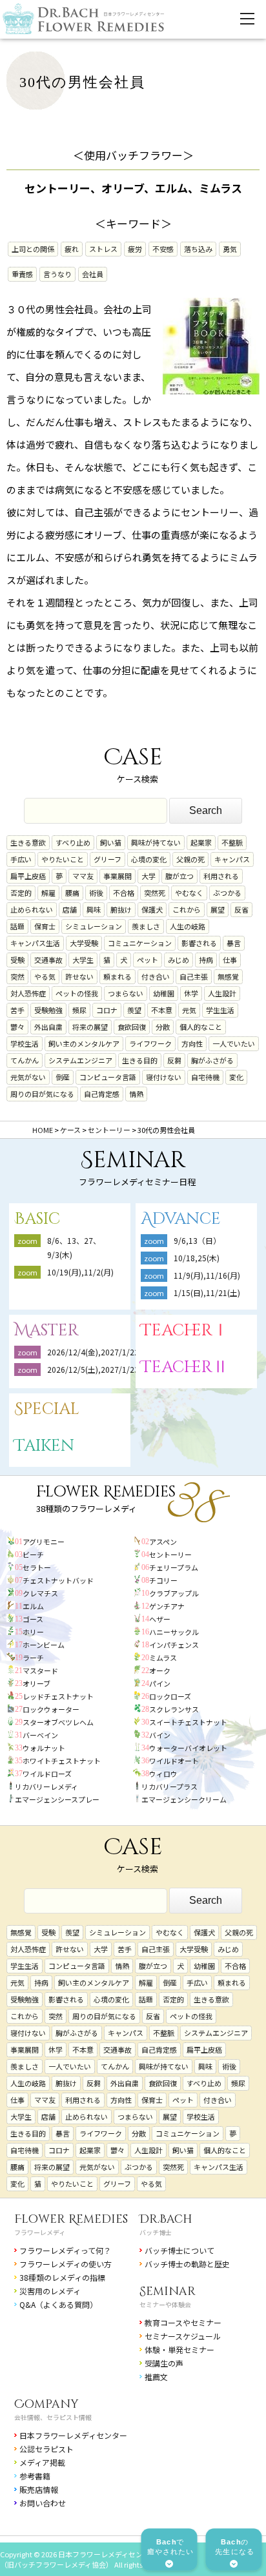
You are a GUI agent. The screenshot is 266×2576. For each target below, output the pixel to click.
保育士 (45, 926)
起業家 (201, 842)
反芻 (174, 1060)
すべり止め (73, 842)
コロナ (107, 1010)
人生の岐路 (188, 926)
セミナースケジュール (183, 2336)
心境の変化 (149, 859)
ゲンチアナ (167, 1606)
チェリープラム (174, 1567)
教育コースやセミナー (183, 2322)
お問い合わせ (43, 2503)
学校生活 (25, 1043)
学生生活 (220, 1010)
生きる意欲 (28, 842)
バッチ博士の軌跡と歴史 (187, 2264)
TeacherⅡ (185, 1367)
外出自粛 (48, 1027)
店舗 (70, 909)
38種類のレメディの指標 (62, 2277)
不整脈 (232, 842)
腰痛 (72, 893)
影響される (199, 943)
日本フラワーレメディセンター (73, 2435)
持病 (206, 960)
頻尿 (79, 1010)
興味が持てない (156, 842)
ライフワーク (150, 1043)
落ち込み (198, 249)
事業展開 (118, 876)
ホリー (33, 1632)
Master (46, 1331)
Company (46, 2404)
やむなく (189, 893)
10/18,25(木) (197, 1258)
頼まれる (118, 976)
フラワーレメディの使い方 (66, 2264)
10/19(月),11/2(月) (80, 1272)
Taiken (44, 1446)
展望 (218, 909)
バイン (160, 1735)
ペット (148, 960)
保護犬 (152, 909)
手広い (21, 859)
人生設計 (222, 993)
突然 (17, 976)
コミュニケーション (140, 943)
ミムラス (163, 1658)
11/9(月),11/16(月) (207, 1275)
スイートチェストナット (188, 1722)
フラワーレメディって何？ (65, 2250)
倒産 (63, 1077)
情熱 (136, 1094)
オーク (160, 1671)
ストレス (103, 249)
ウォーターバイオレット (188, 1748)
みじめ (179, 960)
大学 (148, 876)
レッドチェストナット (58, 1696)
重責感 (22, 274)
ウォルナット (44, 1748)
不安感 (163, 249)
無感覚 (228, 976)
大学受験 (84, 943)
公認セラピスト (46, 2449)
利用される (221, 876)
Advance (181, 1219)
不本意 (162, 1010)
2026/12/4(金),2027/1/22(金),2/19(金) (116, 1352)
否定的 (21, 893)
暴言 (234, 943)
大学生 (83, 960)
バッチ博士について (179, 2250)
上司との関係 (33, 249)
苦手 (17, 1010)
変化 (236, 1077)
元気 (189, 1010)
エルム (33, 1606)
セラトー (37, 1567)
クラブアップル (174, 1593)
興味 (94, 909)
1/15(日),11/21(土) (207, 1293)
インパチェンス (174, 1645)
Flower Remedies (71, 2219)
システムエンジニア (80, 1060)
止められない (32, 909)
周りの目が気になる (42, 1094)
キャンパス (232, 859)
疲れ (72, 249)
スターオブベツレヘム (58, 1722)
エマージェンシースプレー (57, 1799)
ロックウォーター (51, 1709)
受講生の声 (164, 2363)
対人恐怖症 (28, 993)
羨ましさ (146, 926)
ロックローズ (170, 1696)
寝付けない (164, 1077)
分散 (163, 1027)
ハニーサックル (174, 1632)
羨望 (134, 1010)
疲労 (135, 249)
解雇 (48, 893)
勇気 (230, 249)
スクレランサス (174, 1709)
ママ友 (83, 876)
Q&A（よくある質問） (58, 2304)
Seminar (168, 2291)
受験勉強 (48, 1010)
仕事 (230, 960)
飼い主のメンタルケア (84, 1043)
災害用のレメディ (50, 2291)
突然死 (155, 893)
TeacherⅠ (185, 1331)
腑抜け (121, 909)
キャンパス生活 (35, 943)
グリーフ (107, 859)
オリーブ (36, 1683)
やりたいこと (63, 859)
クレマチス (40, 1593)
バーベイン (40, 1735)
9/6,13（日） (197, 1240)
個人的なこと (201, 1027)
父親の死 (190, 859)
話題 (17, 926)
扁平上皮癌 (28, 876)
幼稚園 (164, 993)
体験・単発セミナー (179, 2349)
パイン (160, 1683)
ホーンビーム (44, 1645)
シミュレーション (94, 926)
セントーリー (170, 1554)
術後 (96, 893)
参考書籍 (35, 2476)
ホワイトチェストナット (62, 1761)
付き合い (156, 976)
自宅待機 (205, 1077)
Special (47, 1409)
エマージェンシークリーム (184, 1799)
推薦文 (156, 2377)
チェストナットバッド (58, 1580)
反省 (241, 909)
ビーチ (33, 1554)
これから (187, 909)
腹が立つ (179, 876)
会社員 (93, 274)
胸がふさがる (212, 1060)
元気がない (28, 1077)
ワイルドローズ (47, 1774)
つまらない (126, 993)
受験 (17, 960)
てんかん (25, 1060)
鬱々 (17, 1027)
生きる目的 (140, 1060)
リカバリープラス (169, 1787)
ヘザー (160, 1619)
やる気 (45, 976)
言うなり (57, 274)
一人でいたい (234, 1043)
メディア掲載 (42, 2462)
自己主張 (194, 976)
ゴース (33, 1619)
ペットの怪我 (77, 993)
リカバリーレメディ (46, 1787)
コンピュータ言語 (108, 1077)
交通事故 (48, 960)
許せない (79, 976)
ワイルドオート (174, 1761)
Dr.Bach (166, 2219)
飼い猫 (111, 842)
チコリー (163, 1580)
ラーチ (33, 1658)
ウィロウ (163, 1774)
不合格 (124, 893)
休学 (191, 993)
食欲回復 (132, 1027)
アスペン (163, 1542)
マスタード (40, 1671)
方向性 (192, 1043)
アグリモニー (44, 1542)
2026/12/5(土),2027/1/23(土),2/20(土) (119, 1369)
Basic (37, 1219)
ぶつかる (227, 893)
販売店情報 (39, 2489)
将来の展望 (90, 1027)
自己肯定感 (102, 1094)
